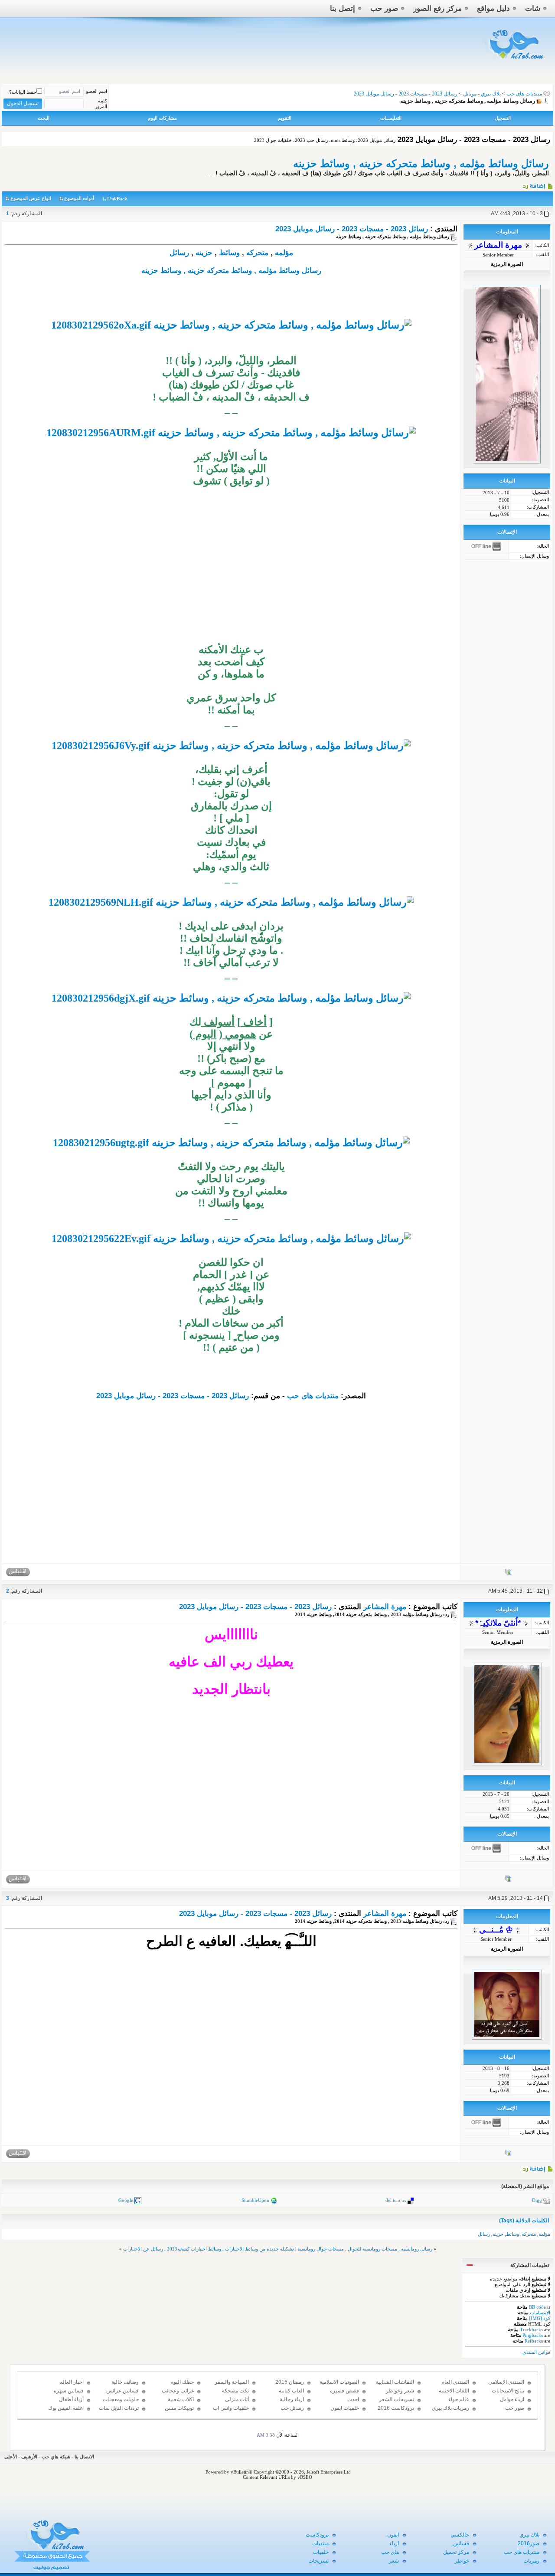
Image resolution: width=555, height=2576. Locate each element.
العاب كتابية (291, 2391)
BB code (537, 2307)
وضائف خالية (125, 2382)
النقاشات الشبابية (395, 2382)
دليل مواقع (493, 8)
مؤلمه (284, 253)
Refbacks (534, 2341)
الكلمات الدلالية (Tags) (524, 2221)
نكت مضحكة (235, 2391)
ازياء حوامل (512, 2399)
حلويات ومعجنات (121, 2399)
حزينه (204, 253)
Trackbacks (531, 2330)
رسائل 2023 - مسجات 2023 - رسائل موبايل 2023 (352, 229)
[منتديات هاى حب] (515, 61)
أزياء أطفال (71, 2399)
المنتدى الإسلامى (506, 2382)
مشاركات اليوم (162, 118)
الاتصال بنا (84, 2457)
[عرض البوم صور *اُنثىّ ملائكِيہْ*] (508, 1880)
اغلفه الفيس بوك (66, 2408)
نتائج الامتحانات (508, 2391)
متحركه (257, 253)
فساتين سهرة (69, 2391)
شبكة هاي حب (56, 2457)
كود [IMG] (540, 2318)
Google (126, 2200)
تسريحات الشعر (397, 2399)
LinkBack (117, 199)
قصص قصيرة (344, 2391)
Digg (537, 2200)
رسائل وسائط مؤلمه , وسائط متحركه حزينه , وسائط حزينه (421, 163)
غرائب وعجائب (178, 2391)
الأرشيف (29, 2457)
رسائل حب (292, 2408)
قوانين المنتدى (536, 2352)
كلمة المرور (101, 103)
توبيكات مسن (179, 2408)
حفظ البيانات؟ (23, 92)
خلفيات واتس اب (231, 2408)
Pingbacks (533, 2335)
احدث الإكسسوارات (344, 2403)
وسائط (229, 253)
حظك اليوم (182, 2382)
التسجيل (503, 118)
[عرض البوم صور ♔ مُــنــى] (508, 2155)
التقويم (285, 118)
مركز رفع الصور (437, 8)
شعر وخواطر (400, 2391)
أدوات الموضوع (79, 198)
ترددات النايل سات (119, 2408)
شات (533, 8)
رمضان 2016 (290, 2382)
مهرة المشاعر (385, 1607)
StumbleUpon (255, 2200)
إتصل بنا (343, 8)
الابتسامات (540, 2313)
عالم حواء (459, 2399)
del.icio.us (396, 2200)
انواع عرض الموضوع (31, 198)
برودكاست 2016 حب (396, 2412)
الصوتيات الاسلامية (339, 2382)
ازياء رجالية (292, 2399)
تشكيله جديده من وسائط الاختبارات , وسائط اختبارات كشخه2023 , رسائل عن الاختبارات (209, 2249)
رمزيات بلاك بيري (451, 2408)
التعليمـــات (391, 118)
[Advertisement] (231, 583)
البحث (44, 118)
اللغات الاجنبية (454, 2391)
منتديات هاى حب (524, 94)
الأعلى (11, 2457)
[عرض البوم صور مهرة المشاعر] (508, 1574)
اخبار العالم (72, 2382)
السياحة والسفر (232, 2382)
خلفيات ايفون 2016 (345, 2412)
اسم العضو (96, 91)
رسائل (179, 253)
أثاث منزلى (237, 2399)
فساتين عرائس (122, 2391)
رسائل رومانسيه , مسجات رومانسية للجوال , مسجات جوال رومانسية (365, 2249)
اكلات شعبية (181, 2399)
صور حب (384, 8)
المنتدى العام (455, 2382)
